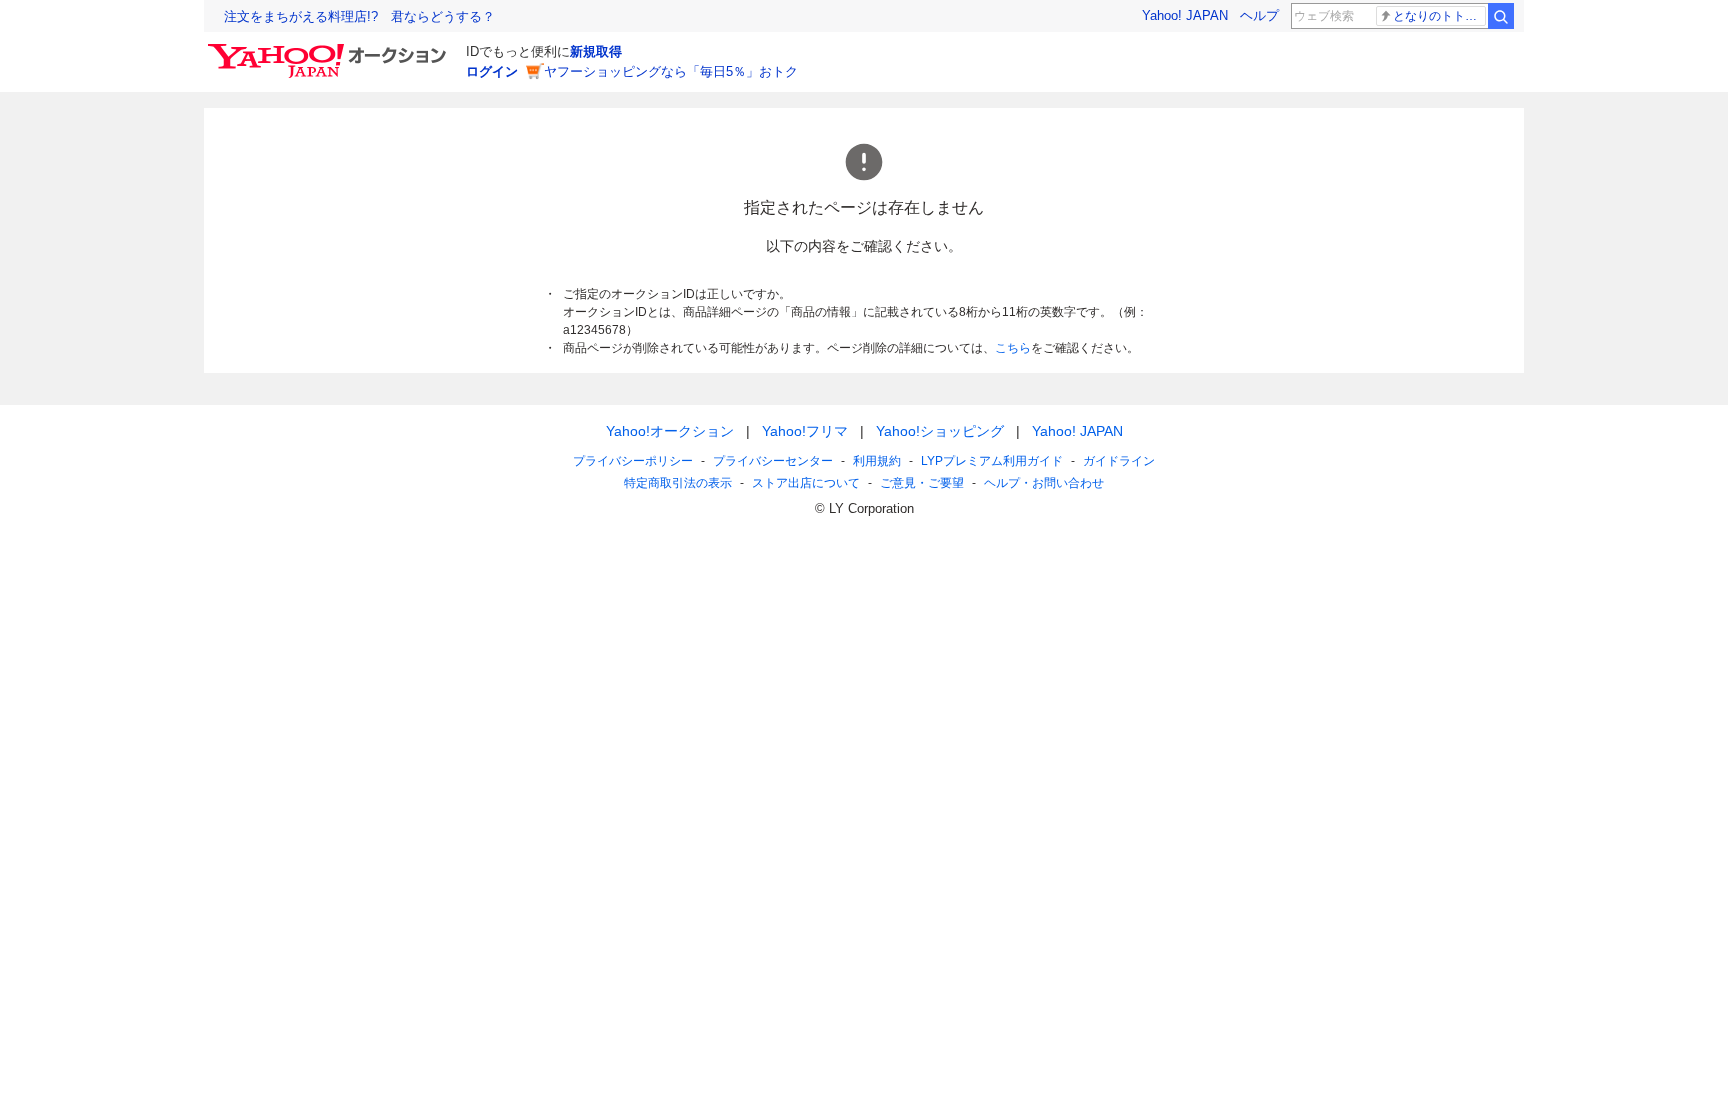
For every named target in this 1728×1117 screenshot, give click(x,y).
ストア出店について (806, 483)
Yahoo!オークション (670, 431)
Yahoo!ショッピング (940, 431)
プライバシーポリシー (633, 461)
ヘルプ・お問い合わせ (1044, 483)
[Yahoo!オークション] (330, 49)
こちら (1013, 348)
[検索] (1501, 16)
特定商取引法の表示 (678, 483)
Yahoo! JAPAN (1185, 15)
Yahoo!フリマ (805, 431)
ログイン (492, 71)
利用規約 (877, 461)
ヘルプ (1259, 15)
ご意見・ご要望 (922, 483)
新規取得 (596, 51)
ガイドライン (1119, 461)
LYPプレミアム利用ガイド (992, 461)
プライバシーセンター (773, 461)
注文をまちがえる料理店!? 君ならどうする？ (359, 16)
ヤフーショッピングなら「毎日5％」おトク (671, 71)
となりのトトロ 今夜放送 (1439, 16)
